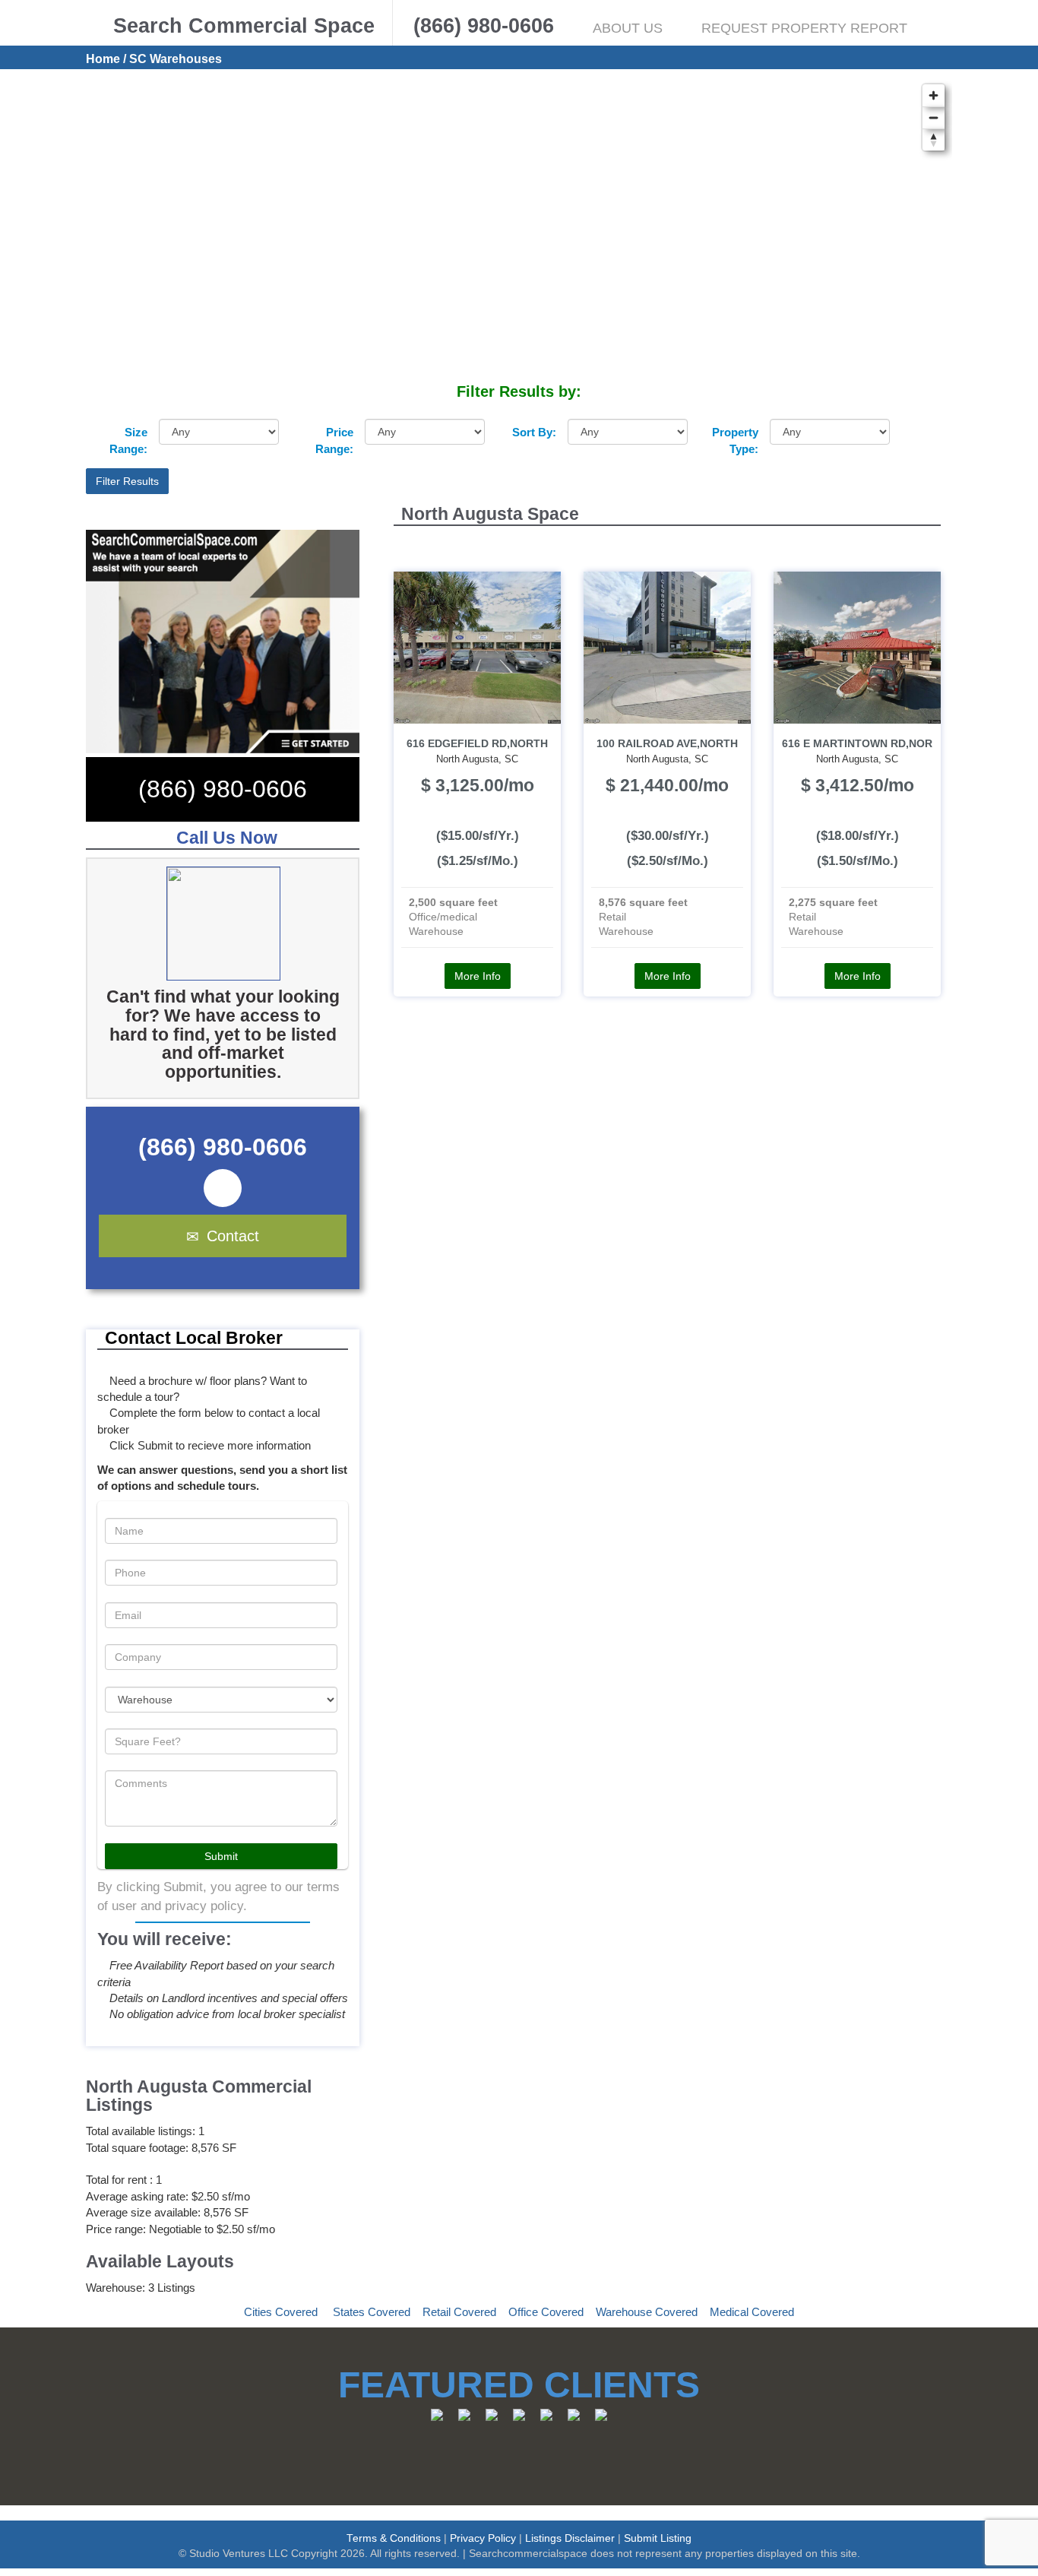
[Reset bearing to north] (934, 139)
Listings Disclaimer (570, 2538)
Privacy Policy (483, 2538)
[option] (245, 924)
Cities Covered (281, 2312)
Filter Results (127, 481)
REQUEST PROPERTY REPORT (804, 28)
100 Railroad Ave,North (667, 744)
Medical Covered (752, 2312)
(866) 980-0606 (223, 789)
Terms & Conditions (394, 2538)
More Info (478, 976)
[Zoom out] (934, 117)
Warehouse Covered (647, 2312)
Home (103, 59)
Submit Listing (658, 2538)
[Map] (519, 229)
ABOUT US (628, 28)
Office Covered (546, 2312)
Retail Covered (459, 2312)
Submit (221, 1856)
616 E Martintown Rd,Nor (857, 744)
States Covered (372, 2312)
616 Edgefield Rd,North (477, 744)
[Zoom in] (934, 95)
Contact (233, 1236)
